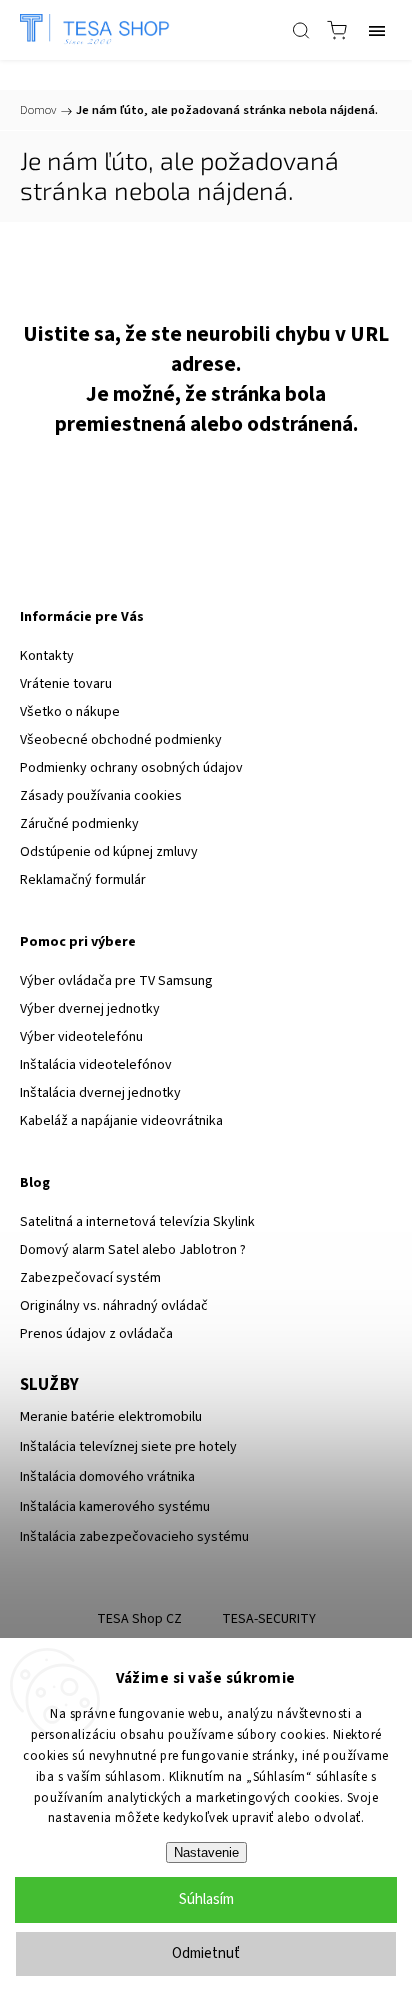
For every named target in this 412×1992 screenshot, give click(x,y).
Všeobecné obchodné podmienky (121, 740)
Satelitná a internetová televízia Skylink (137, 1222)
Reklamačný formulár (83, 880)
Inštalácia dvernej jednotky (100, 1093)
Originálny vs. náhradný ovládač (114, 1306)
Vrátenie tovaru (66, 684)
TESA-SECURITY (269, 1619)
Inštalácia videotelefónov (96, 1065)
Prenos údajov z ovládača (96, 1334)
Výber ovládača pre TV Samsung (116, 981)
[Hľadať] (301, 30)
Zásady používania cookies (101, 796)
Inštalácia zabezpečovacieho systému (134, 1537)
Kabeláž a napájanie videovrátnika (121, 1121)
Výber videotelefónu (81, 1037)
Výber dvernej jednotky (90, 1009)
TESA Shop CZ (139, 1619)
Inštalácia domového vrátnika (107, 1477)
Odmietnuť (206, 1953)
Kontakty (47, 656)
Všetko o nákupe (70, 712)
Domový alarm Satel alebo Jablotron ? (133, 1250)
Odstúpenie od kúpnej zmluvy (109, 852)
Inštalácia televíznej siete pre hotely (128, 1447)
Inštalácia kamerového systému (115, 1507)
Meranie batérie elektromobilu (111, 1417)
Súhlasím (206, 1899)
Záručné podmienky (79, 824)
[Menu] (377, 30)
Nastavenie (206, 1852)
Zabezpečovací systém (90, 1278)
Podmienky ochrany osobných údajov (131, 768)
